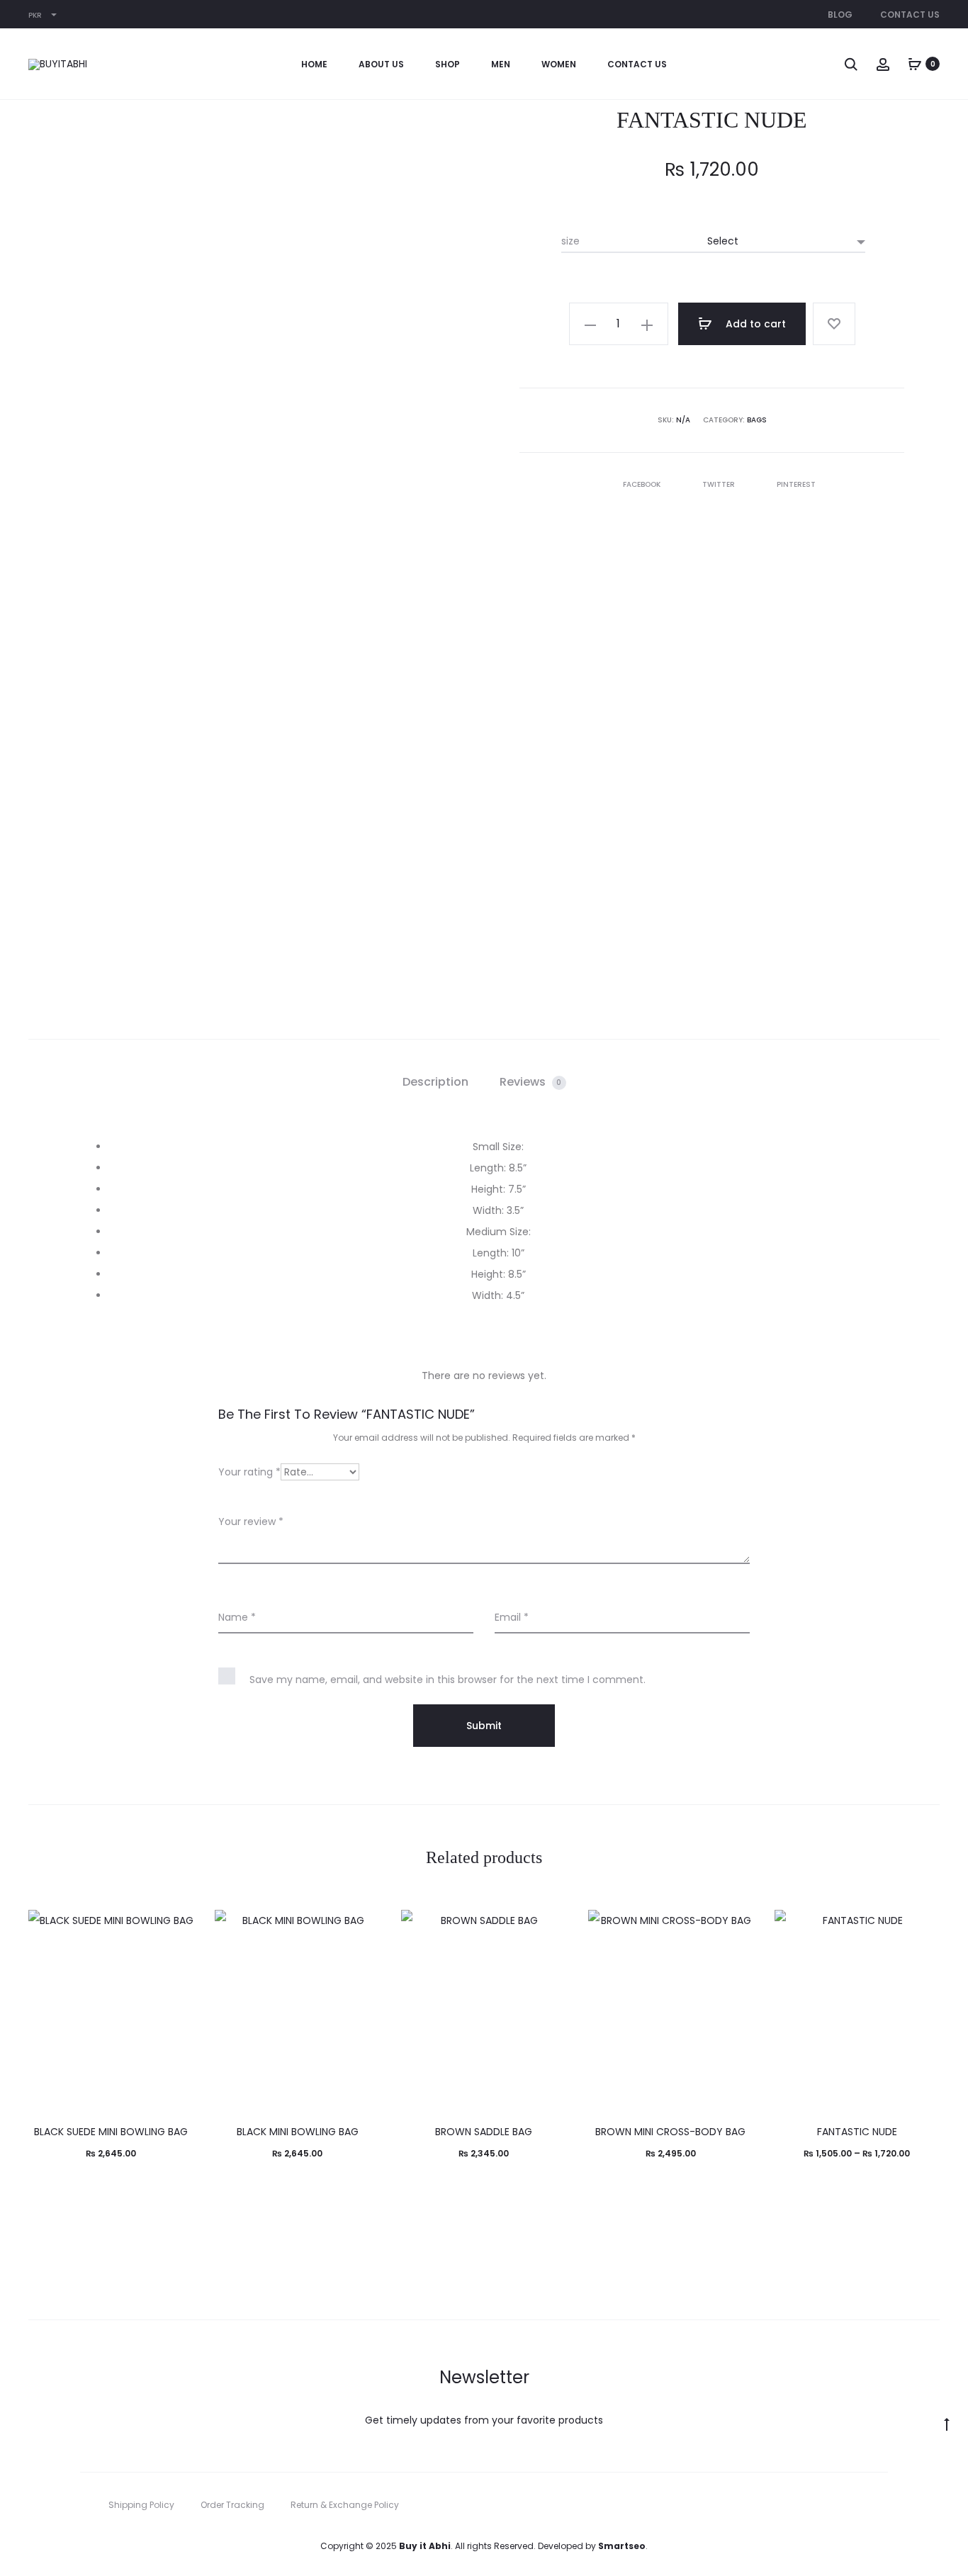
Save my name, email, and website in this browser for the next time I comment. (448, 1680)
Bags (757, 420)
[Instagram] (884, 2505)
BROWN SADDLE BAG (484, 2132)
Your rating (249, 1472)
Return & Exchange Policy (345, 2505)
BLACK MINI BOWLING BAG (298, 2132)
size (570, 241)
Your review (251, 1522)
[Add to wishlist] (834, 324)
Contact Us (910, 15)
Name (237, 1617)
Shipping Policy (141, 2505)
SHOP (448, 64)
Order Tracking (232, 2505)
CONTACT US (637, 64)
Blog (840, 15)
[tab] (435, 1082)
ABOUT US (381, 64)
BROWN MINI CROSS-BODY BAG (670, 2132)
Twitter (720, 484)
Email (512, 1617)
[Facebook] (853, 2505)
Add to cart (754, 324)
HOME (314, 64)
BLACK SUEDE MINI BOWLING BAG (111, 2132)
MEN (501, 64)
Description (435, 1082)
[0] (915, 64)
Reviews (531, 1082)
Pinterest (796, 484)
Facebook (643, 484)
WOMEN (559, 64)
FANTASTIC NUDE (857, 2132)
